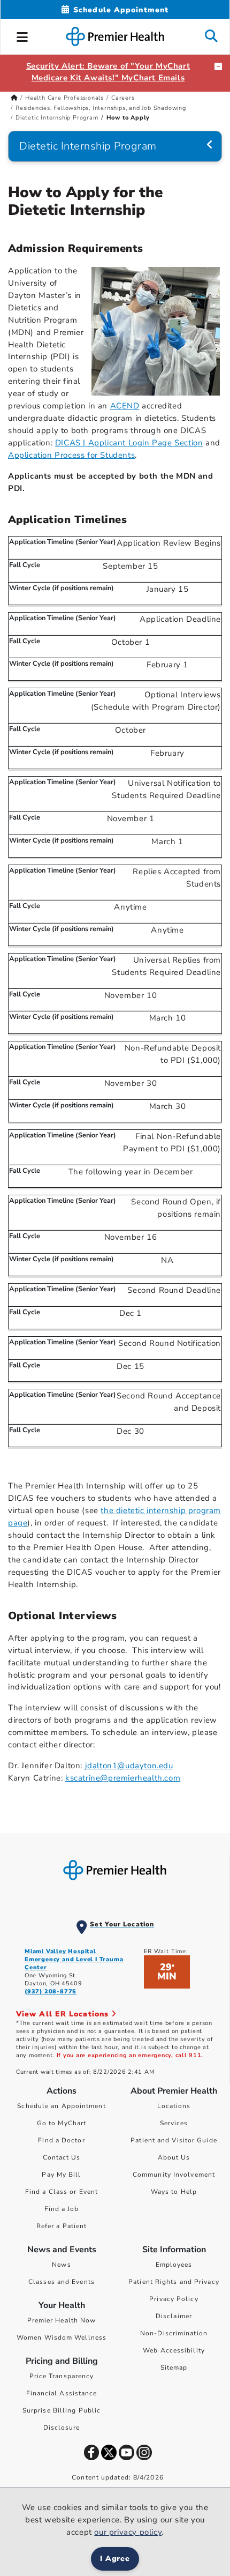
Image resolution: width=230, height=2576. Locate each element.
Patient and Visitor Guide (174, 2140)
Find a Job (62, 2209)
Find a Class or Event (62, 2192)
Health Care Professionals (64, 98)
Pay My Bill (61, 2175)
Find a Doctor (61, 2140)
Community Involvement (174, 2175)
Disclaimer (174, 2316)
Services (174, 2123)
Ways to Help (174, 2192)
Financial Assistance (62, 2393)
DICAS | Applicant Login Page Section (129, 443)
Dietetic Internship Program (57, 118)
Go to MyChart (62, 2123)
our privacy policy (128, 2532)
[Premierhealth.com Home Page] (14, 98)
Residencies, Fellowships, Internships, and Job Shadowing (101, 108)
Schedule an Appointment (61, 2106)
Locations (174, 2106)
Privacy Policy (174, 2299)
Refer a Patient (62, 2226)
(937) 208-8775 (51, 1991)
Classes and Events (62, 2282)
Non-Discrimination (174, 2333)
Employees (174, 2265)
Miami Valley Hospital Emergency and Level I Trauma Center (74, 1959)
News (61, 2265)
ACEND (125, 406)
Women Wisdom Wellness (62, 2337)
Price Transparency (62, 2376)
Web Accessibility (174, 2350)
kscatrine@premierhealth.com (123, 1778)
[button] (22, 35)
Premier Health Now (62, 2320)
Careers (123, 98)
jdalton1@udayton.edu (129, 1766)
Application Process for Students (71, 455)
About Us (174, 2157)
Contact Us (62, 2157)
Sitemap (174, 2367)
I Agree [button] (115, 2559)
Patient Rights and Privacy (174, 2282)
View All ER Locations (64, 2014)
